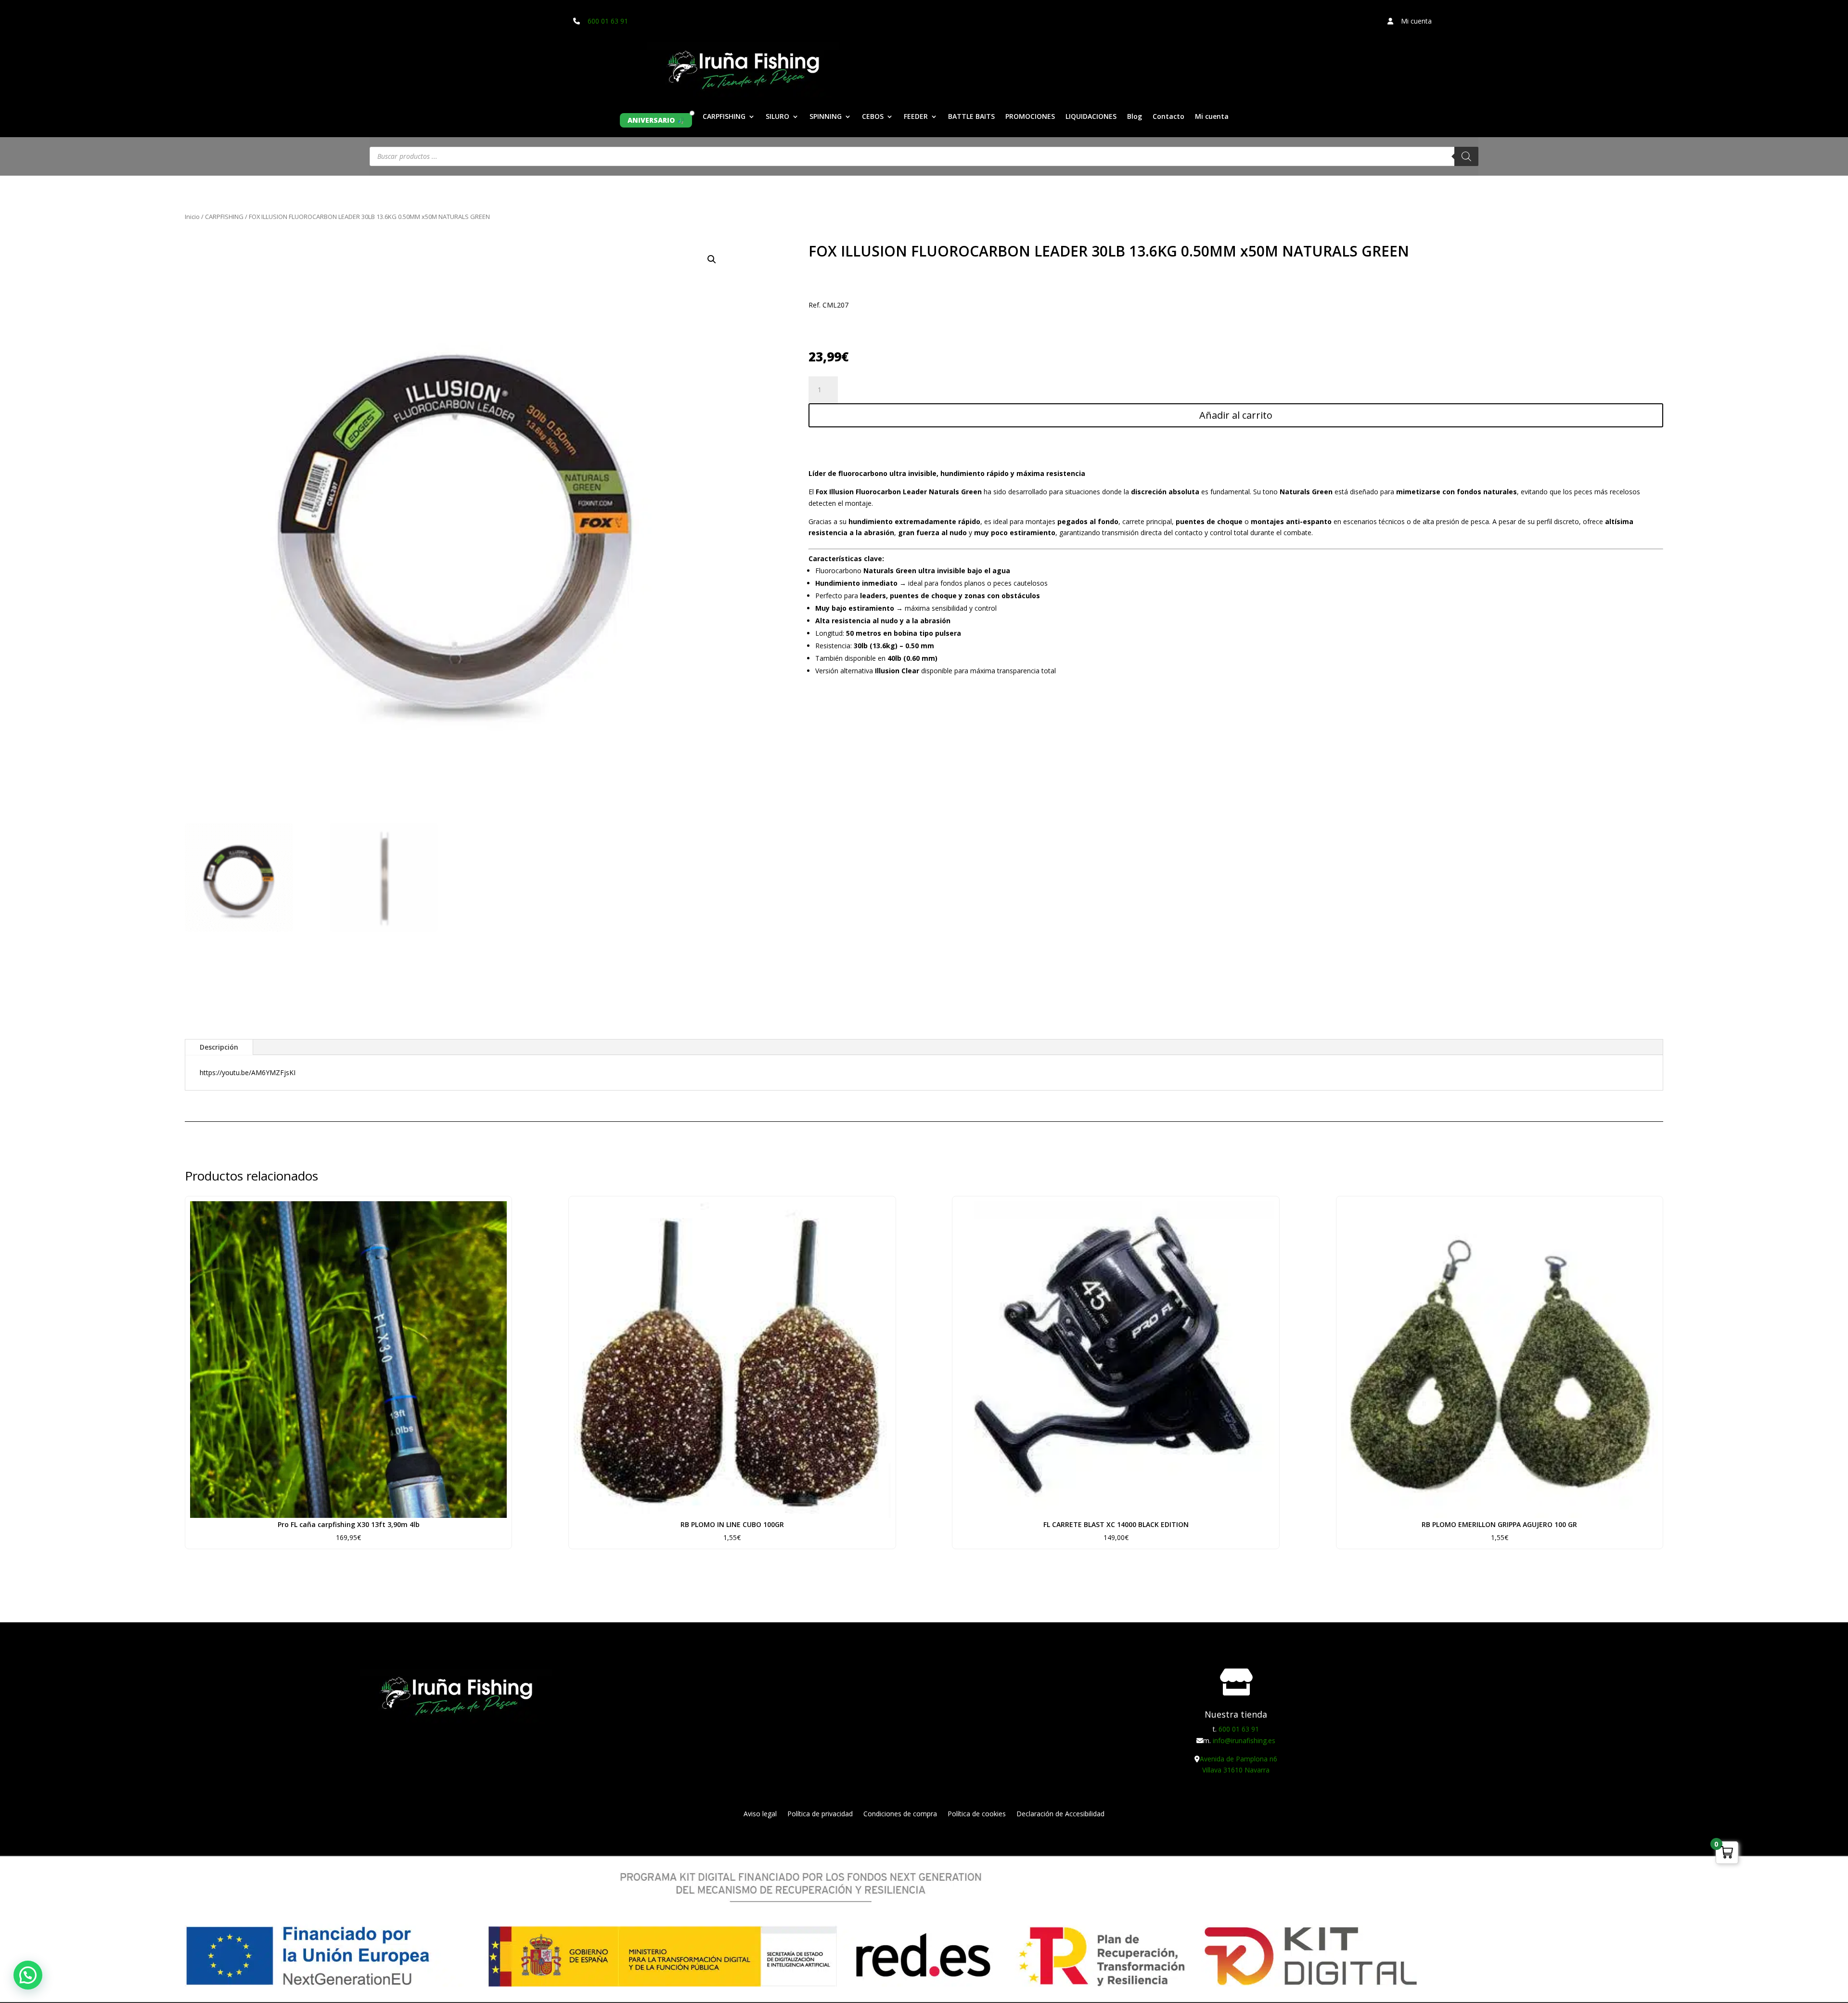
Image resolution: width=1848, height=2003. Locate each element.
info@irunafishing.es (1244, 1740)
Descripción (219, 1047)
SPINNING (826, 117)
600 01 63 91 (608, 21)
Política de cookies (977, 1814)
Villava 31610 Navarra (1236, 1770)
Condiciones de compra (900, 1814)
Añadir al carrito (1236, 415)
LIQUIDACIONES (1091, 117)
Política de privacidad (820, 1814)
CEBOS (873, 117)
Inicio (192, 217)
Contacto (1168, 117)
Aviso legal (760, 1814)
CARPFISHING (724, 117)
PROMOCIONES (1030, 117)
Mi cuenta (1212, 117)
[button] (712, 259)
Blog (1135, 117)
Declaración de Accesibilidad (1060, 1814)
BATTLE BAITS (971, 117)
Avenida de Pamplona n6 (1238, 1759)
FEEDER (916, 117)
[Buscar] (1466, 156)
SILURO (777, 117)
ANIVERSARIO (651, 120)
